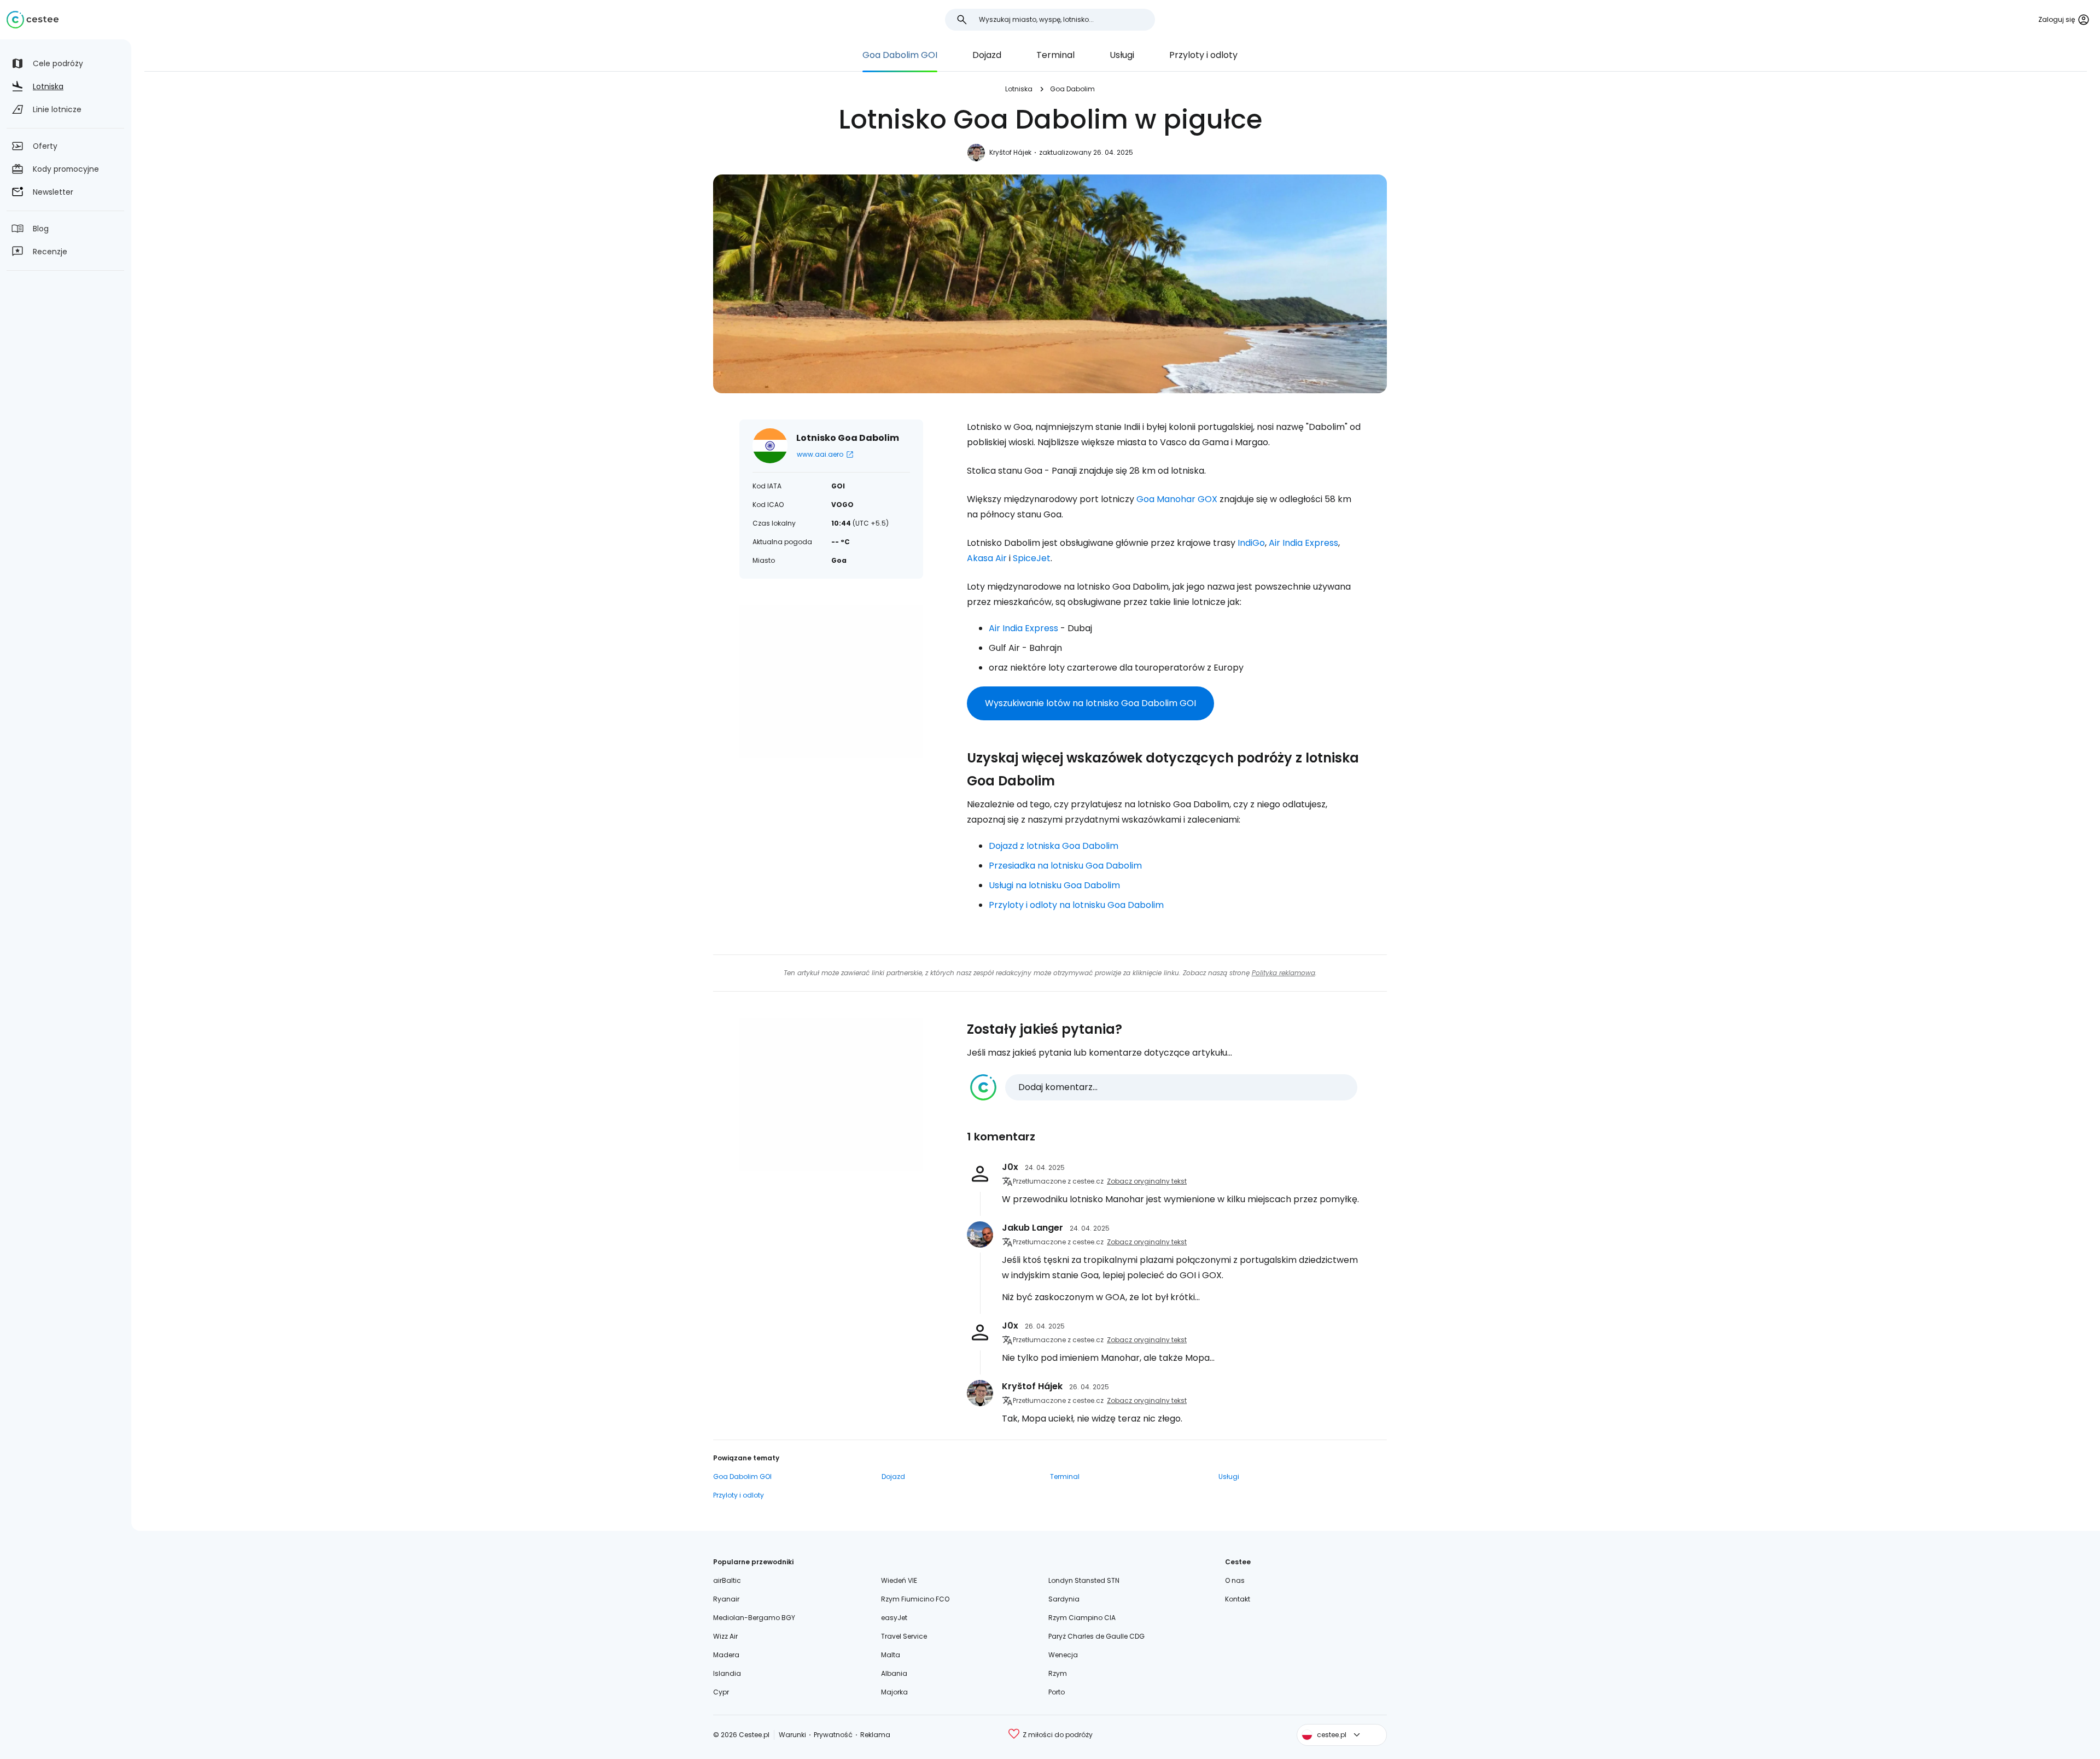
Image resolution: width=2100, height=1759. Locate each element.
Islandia (727, 1673)
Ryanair (726, 1599)
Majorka (894, 1692)
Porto (1057, 1692)
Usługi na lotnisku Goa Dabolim (1054, 885)
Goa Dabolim (1072, 89)
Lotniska (1019, 89)
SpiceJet (1032, 558)
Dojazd (987, 55)
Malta (891, 1655)
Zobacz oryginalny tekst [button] (1147, 1181)
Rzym (1058, 1673)
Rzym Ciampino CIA (1082, 1618)
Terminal (1055, 55)
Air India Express (1303, 543)
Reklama (875, 1735)
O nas (1235, 1580)
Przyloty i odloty (1203, 55)
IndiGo (1251, 543)
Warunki (792, 1735)
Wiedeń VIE (899, 1580)
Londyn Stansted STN (1084, 1580)
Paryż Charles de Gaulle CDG (1096, 1636)
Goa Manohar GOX (1177, 499)
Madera (726, 1655)
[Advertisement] (831, 682)
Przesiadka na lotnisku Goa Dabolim (1065, 866)
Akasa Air (987, 558)
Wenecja (1063, 1655)
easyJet (894, 1618)
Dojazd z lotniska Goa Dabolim (1054, 846)
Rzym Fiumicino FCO (915, 1599)
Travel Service (904, 1636)
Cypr (721, 1692)
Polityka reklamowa (1284, 973)
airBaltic (727, 1580)
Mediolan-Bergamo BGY (754, 1618)
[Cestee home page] (33, 20)
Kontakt (1238, 1599)
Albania (894, 1673)
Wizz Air (725, 1636)
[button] (1164, 1087)
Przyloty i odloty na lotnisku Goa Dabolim (1076, 905)
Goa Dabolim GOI (900, 55)
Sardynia (1064, 1599)
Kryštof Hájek (1010, 152)
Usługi (1122, 55)
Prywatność (833, 1735)
